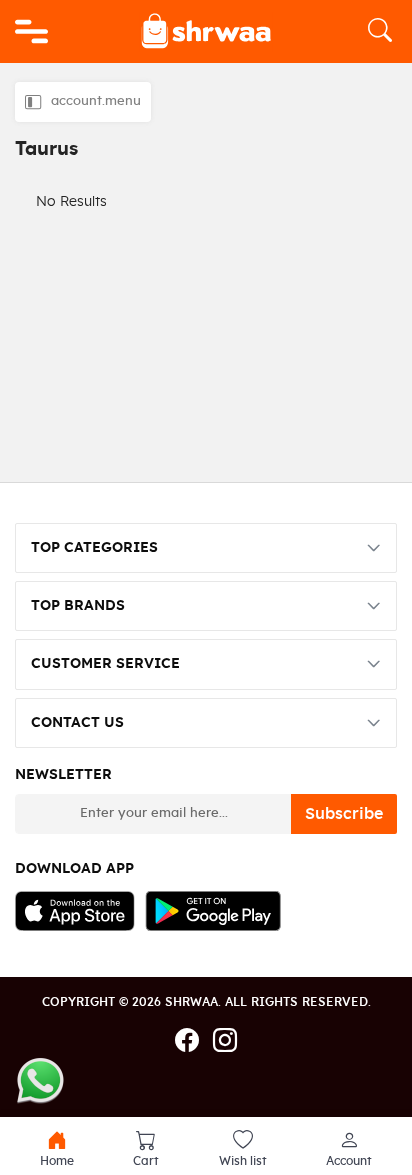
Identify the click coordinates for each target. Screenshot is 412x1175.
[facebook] (187, 1042)
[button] (349, 1149)
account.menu (96, 101)
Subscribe (344, 814)
